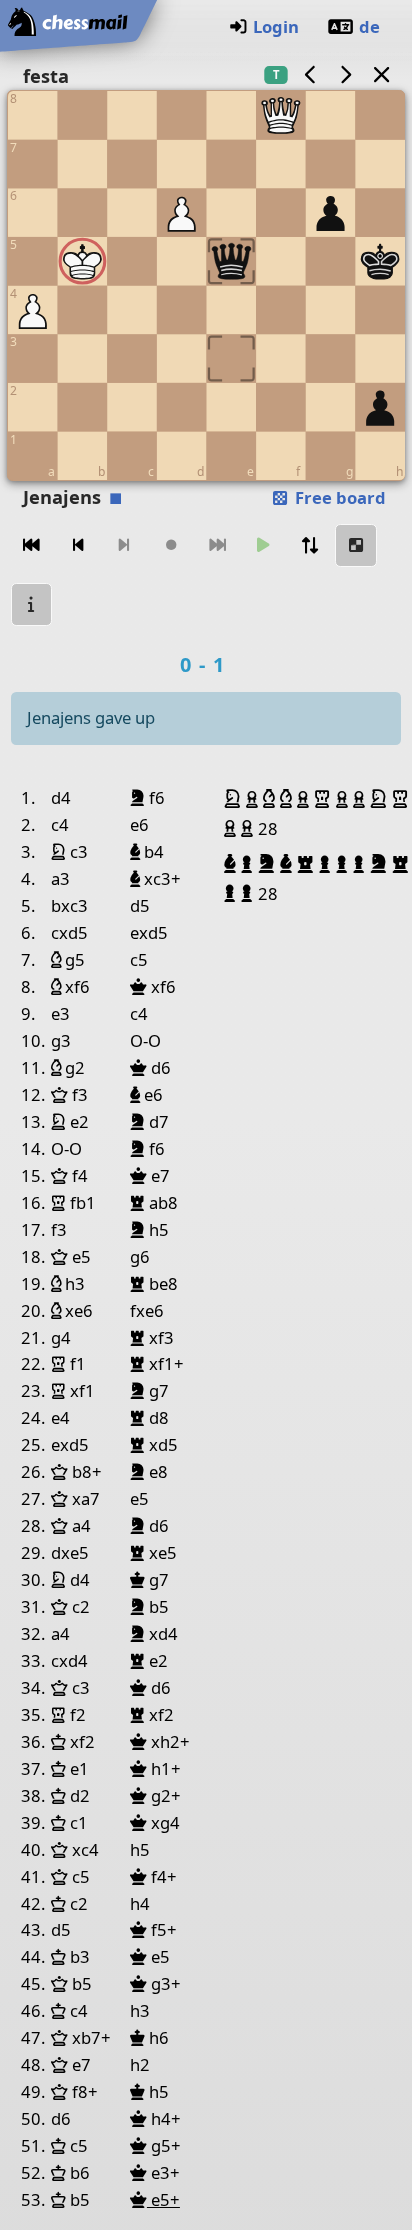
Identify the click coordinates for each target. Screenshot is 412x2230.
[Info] (32, 604)
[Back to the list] (381, 74)
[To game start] (32, 545)
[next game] (346, 74)
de (369, 26)
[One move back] (78, 545)
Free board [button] (338, 497)
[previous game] (310, 74)
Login (276, 26)
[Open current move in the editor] (356, 545)
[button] (235, 799)
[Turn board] (310, 545)
